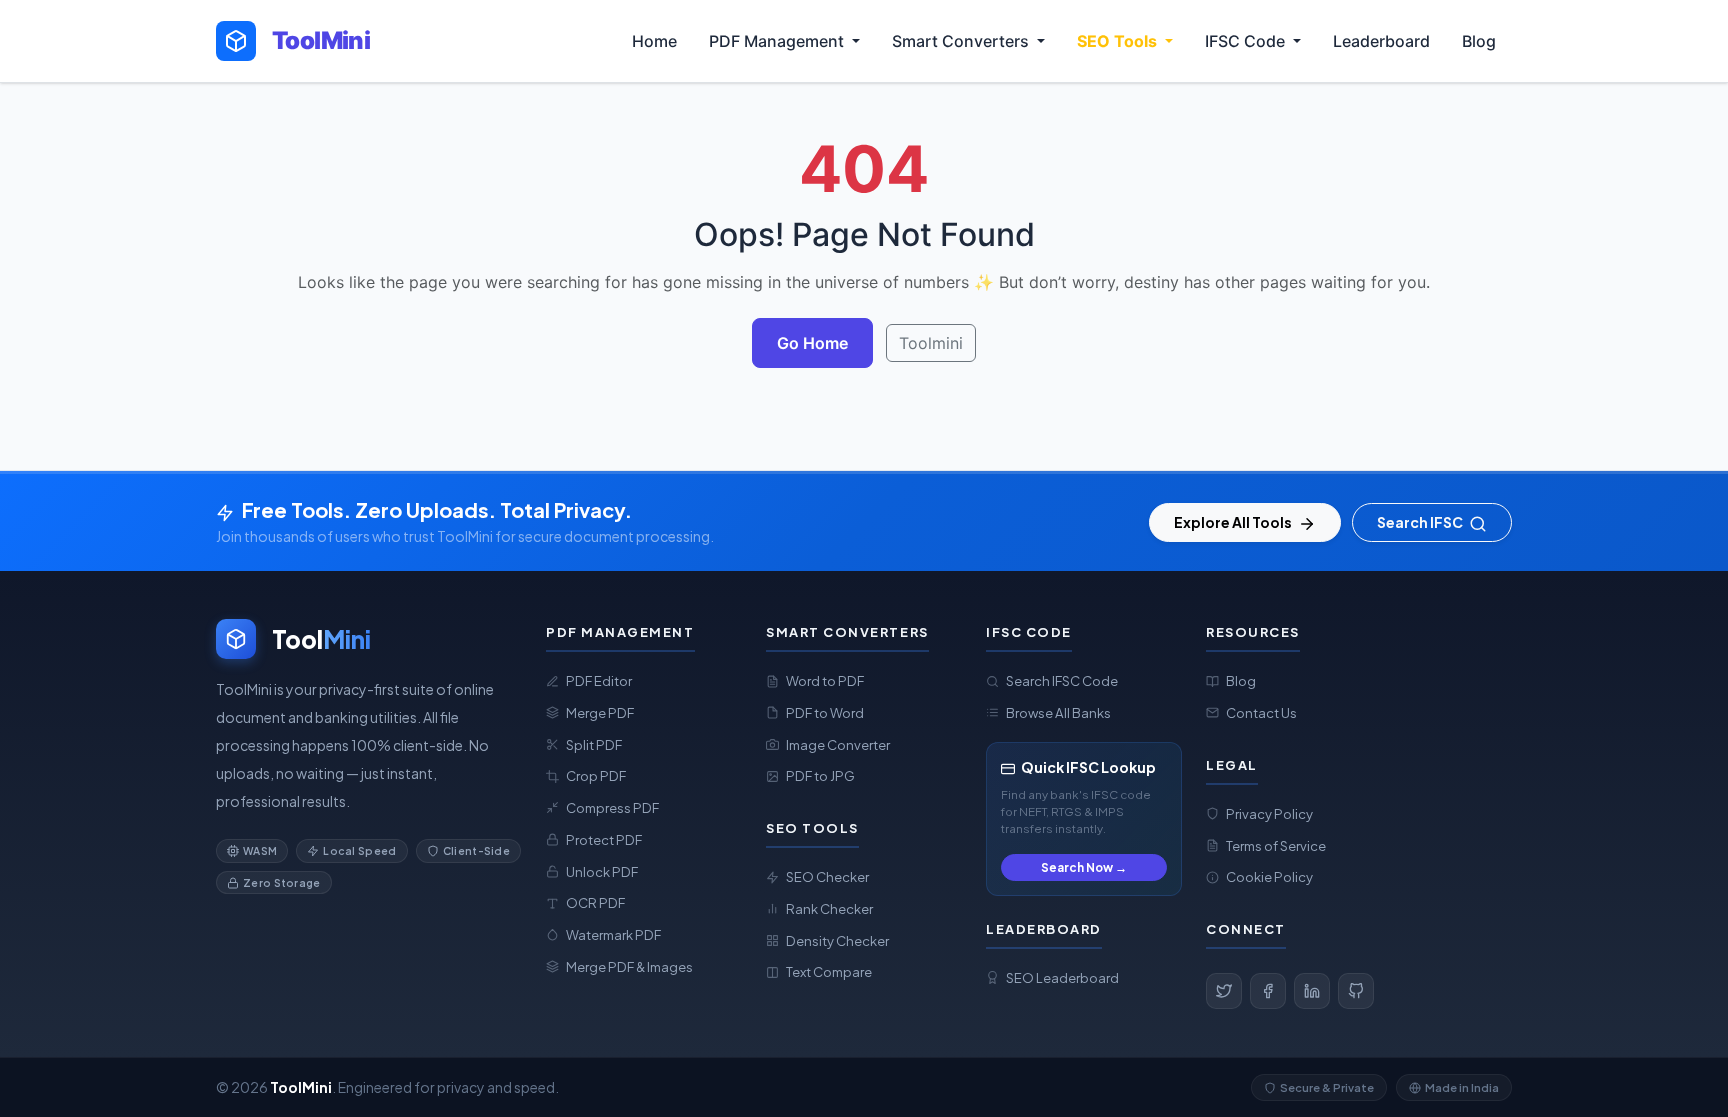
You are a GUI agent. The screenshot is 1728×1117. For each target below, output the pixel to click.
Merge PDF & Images (629, 966)
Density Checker (837, 940)
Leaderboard (1381, 41)
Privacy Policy (1269, 813)
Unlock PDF (602, 871)
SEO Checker (827, 876)
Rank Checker (829, 908)
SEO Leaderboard (1062, 977)
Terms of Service (1276, 845)
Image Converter (838, 744)
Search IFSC (1421, 522)
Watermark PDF (613, 934)
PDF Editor (599, 680)
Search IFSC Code (1062, 680)
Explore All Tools (1234, 522)
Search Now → (1084, 867)
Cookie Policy (1269, 876)
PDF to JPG (820, 775)
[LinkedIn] (1312, 991)
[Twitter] (1224, 991)
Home (654, 41)
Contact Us (1261, 712)
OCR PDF (595, 902)
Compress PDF (612, 807)
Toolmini (931, 343)
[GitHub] (1356, 991)
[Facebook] (1268, 991)
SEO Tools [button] (1119, 41)
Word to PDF (825, 680)
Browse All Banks (1058, 712)
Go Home (812, 343)
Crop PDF (596, 775)
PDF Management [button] (778, 41)
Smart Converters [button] (962, 41)
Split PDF (594, 744)
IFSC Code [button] (1247, 41)
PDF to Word (825, 712)
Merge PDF (600, 712)
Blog (1479, 41)
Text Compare (829, 971)
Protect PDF (604, 839)
